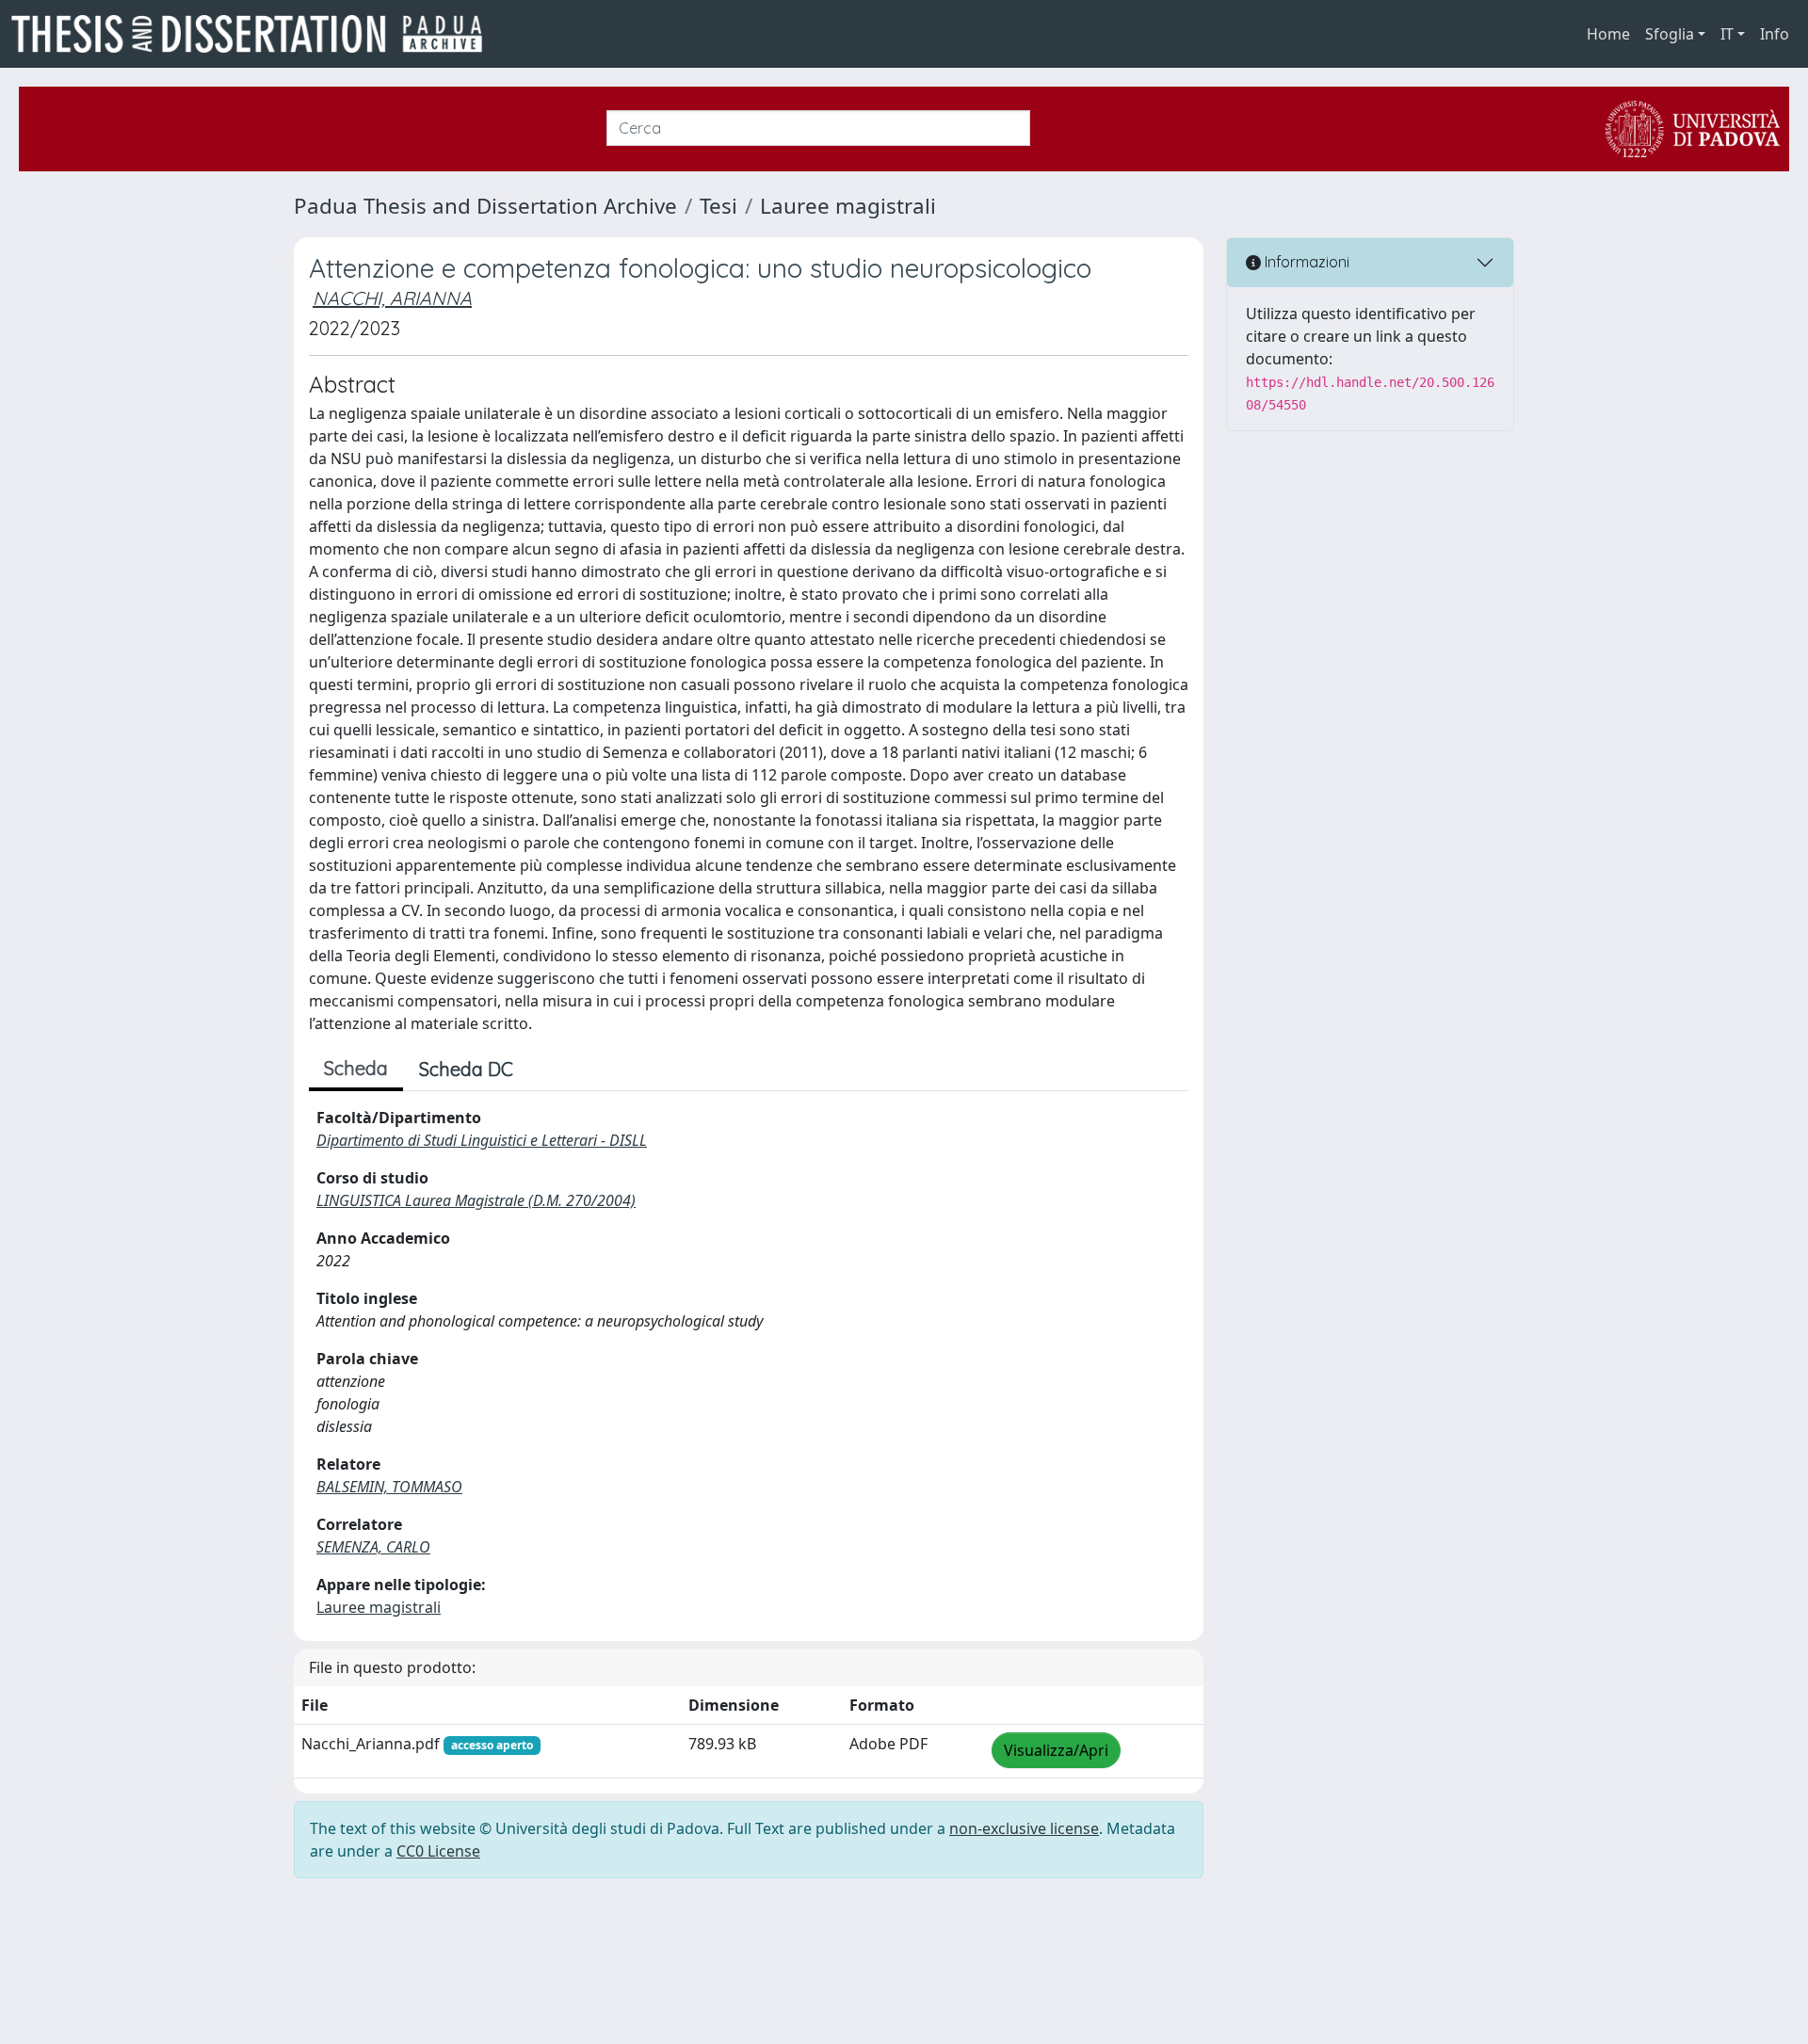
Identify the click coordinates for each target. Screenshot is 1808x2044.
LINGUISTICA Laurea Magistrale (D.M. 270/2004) (476, 1200)
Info (1775, 34)
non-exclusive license (1024, 1828)
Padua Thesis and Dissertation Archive (485, 206)
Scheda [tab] (356, 1068)
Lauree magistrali (848, 206)
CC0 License (438, 1851)
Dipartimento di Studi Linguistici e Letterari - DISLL (482, 1140)
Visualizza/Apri (1056, 1750)
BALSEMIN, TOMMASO (389, 1487)
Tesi (718, 206)
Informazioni (1305, 262)
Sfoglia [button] (1670, 34)
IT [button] (1727, 34)
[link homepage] (254, 34)
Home (1608, 34)
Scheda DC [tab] (466, 1069)
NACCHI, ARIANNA (392, 298)
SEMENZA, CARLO (373, 1547)
